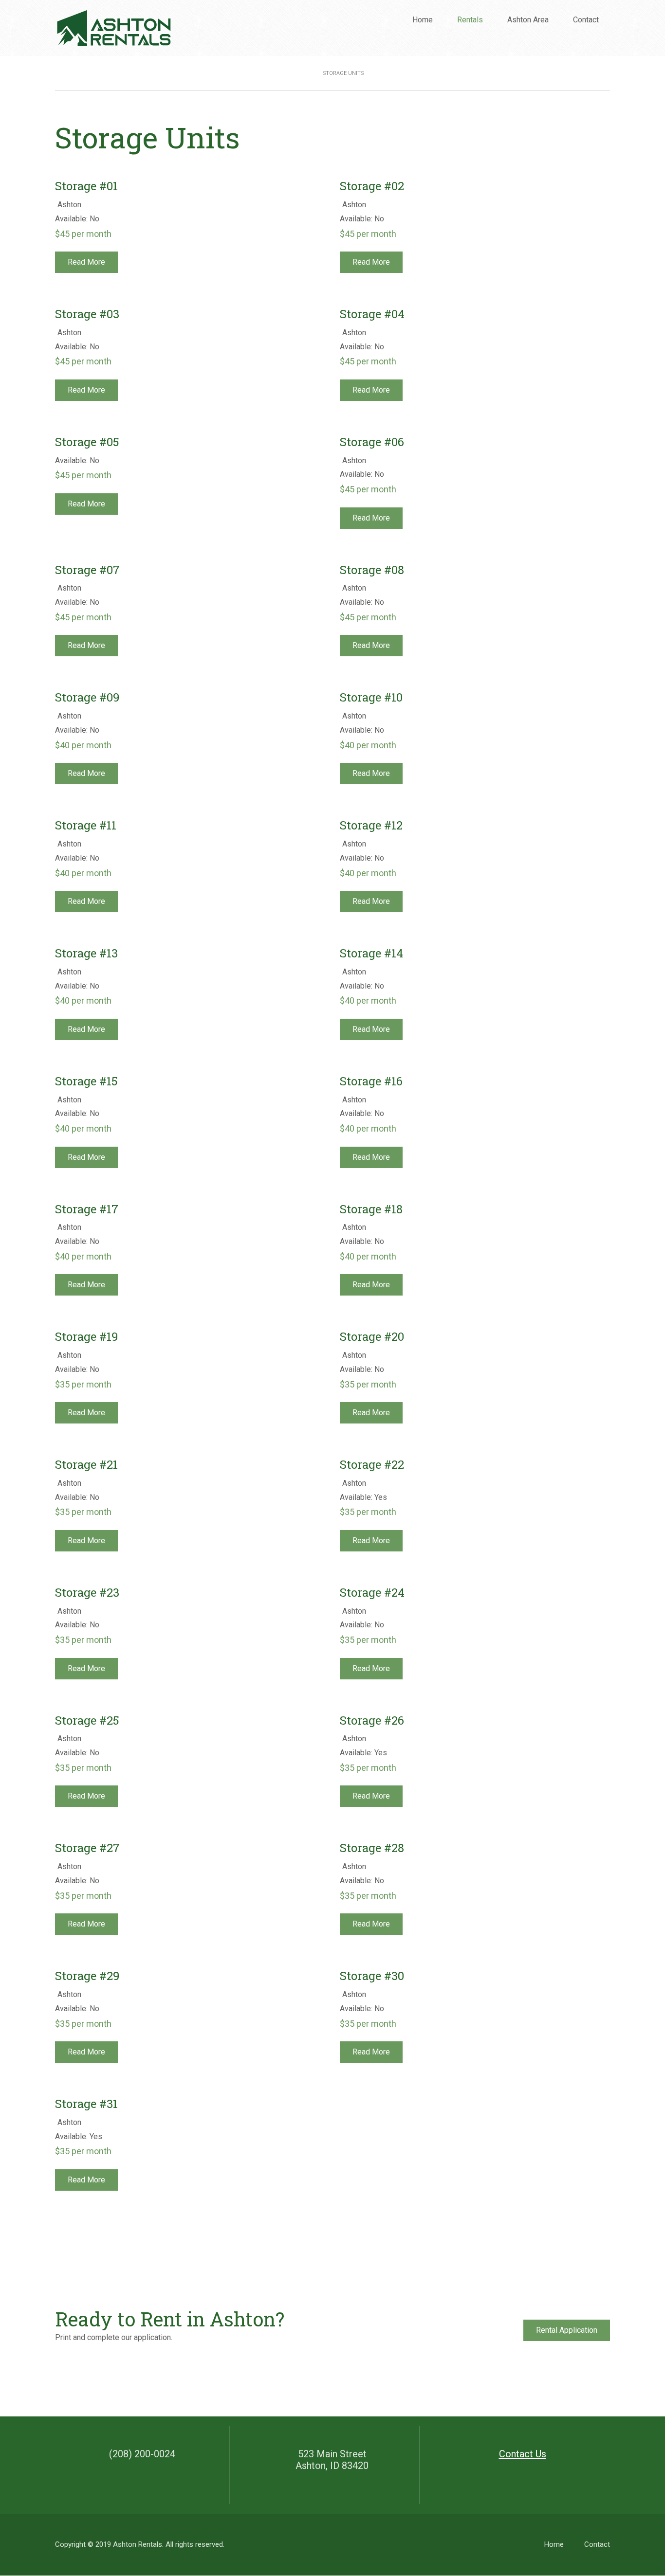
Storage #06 (372, 442)
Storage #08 (372, 570)
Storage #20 (372, 1337)
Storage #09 (87, 697)
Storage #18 (371, 1209)
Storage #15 (86, 1081)
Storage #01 (86, 186)
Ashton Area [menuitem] (528, 20)
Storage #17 (87, 1209)
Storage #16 (371, 1081)
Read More (86, 262)
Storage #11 (86, 825)
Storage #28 (372, 1848)
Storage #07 (87, 570)
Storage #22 (372, 1465)
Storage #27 (87, 1848)
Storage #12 (371, 825)
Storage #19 (87, 1337)
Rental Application (567, 2330)
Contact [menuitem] (586, 20)
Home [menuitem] (423, 20)
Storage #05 (87, 442)
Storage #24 (372, 1593)
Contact (597, 2544)
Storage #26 (372, 1720)
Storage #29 (87, 1976)
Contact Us (523, 2454)
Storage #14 (371, 953)
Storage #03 (87, 314)
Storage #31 (86, 2104)
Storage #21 (86, 1465)
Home (554, 2544)
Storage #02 (372, 186)
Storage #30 (372, 1976)
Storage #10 (371, 697)
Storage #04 (372, 314)
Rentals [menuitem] (474, 23)
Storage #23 (87, 1593)
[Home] (113, 27)
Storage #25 (87, 1720)
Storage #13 (86, 953)
